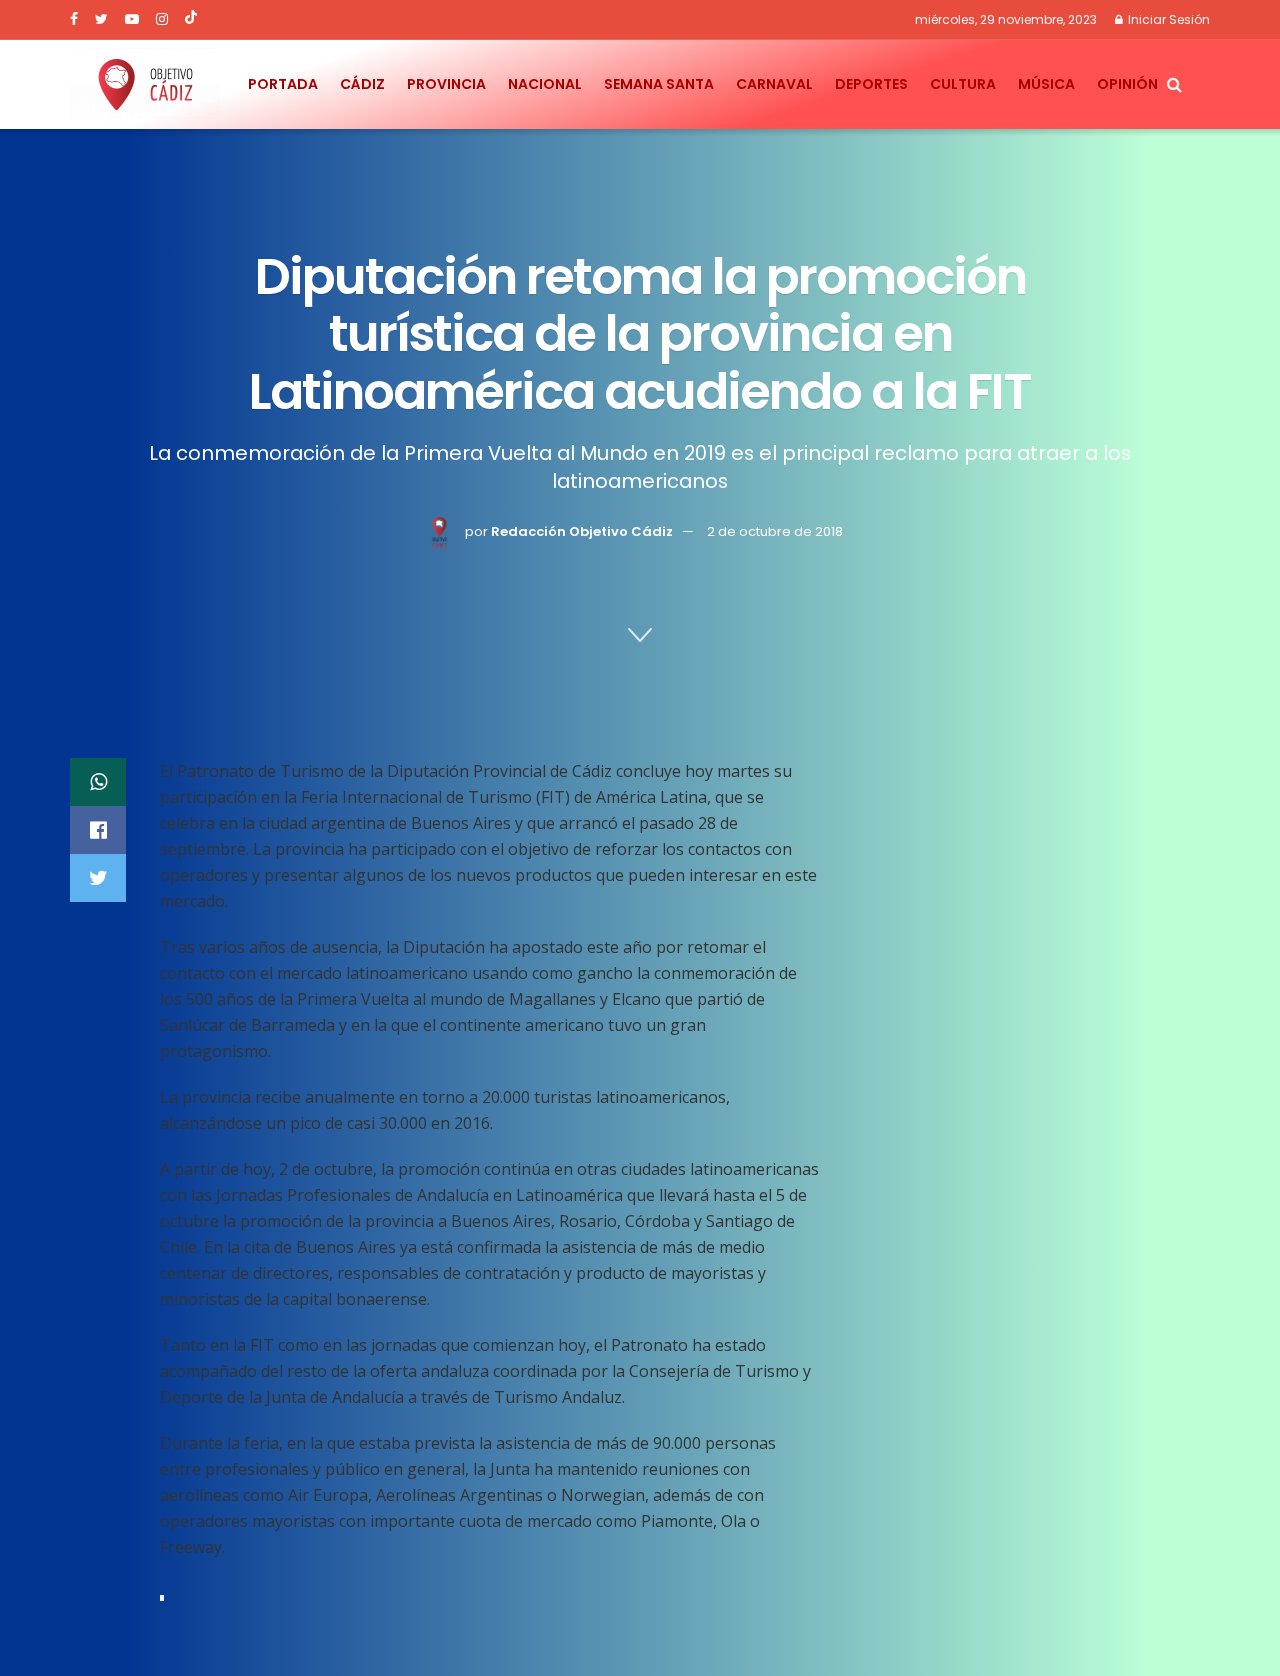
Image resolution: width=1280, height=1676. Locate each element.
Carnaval (774, 84)
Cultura (963, 84)
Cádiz (362, 84)
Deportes (871, 84)
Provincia (446, 84)
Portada (283, 84)
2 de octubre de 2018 (775, 531)
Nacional (545, 84)
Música (1046, 84)
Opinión (1127, 84)
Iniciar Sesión (1167, 19)
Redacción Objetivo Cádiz (582, 531)
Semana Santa (659, 84)
